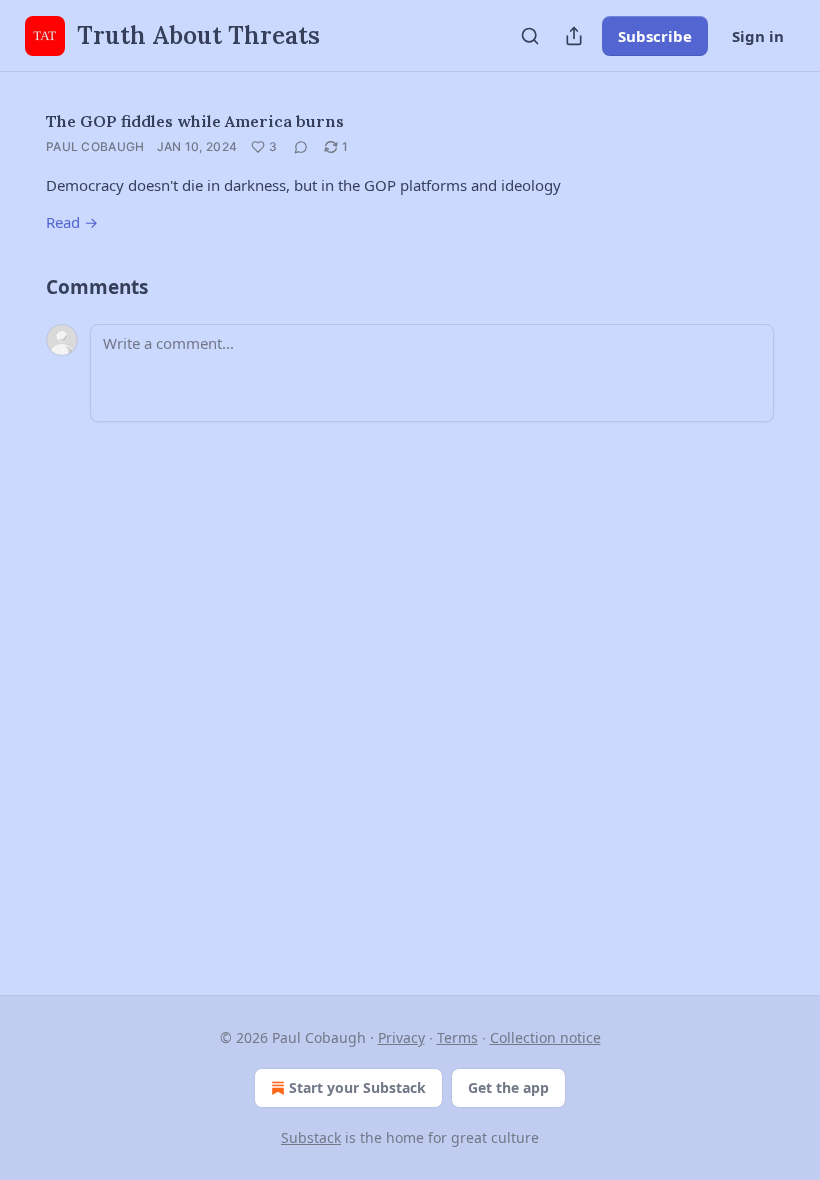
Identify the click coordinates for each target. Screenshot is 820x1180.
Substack (311, 1137)
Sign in (758, 36)
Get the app (508, 1087)
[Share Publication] (574, 36)
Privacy (401, 1037)
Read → (72, 222)
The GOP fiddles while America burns (195, 121)
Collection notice (545, 1037)
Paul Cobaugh (95, 146)
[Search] (530, 36)
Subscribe (655, 36)
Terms (457, 1037)
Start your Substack (357, 1087)
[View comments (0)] (301, 147)
